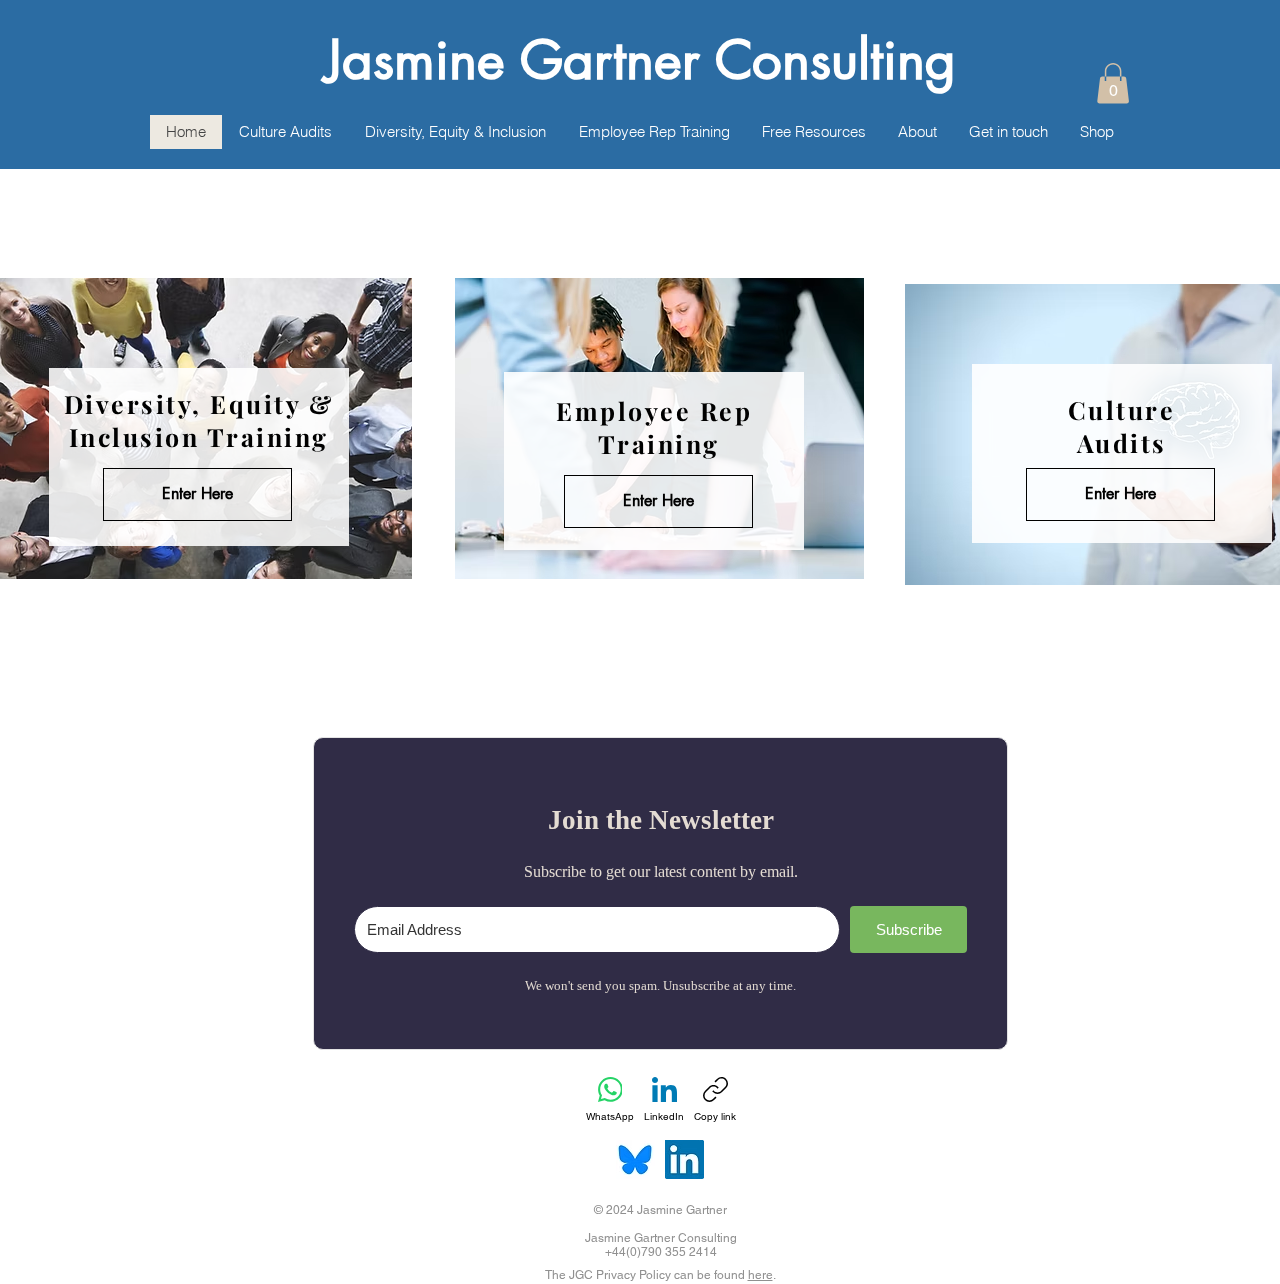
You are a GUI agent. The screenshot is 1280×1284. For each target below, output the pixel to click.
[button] (1113, 83)
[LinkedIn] (684, 1159)
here (760, 1275)
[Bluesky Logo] (635, 1159)
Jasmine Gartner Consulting (640, 60)
